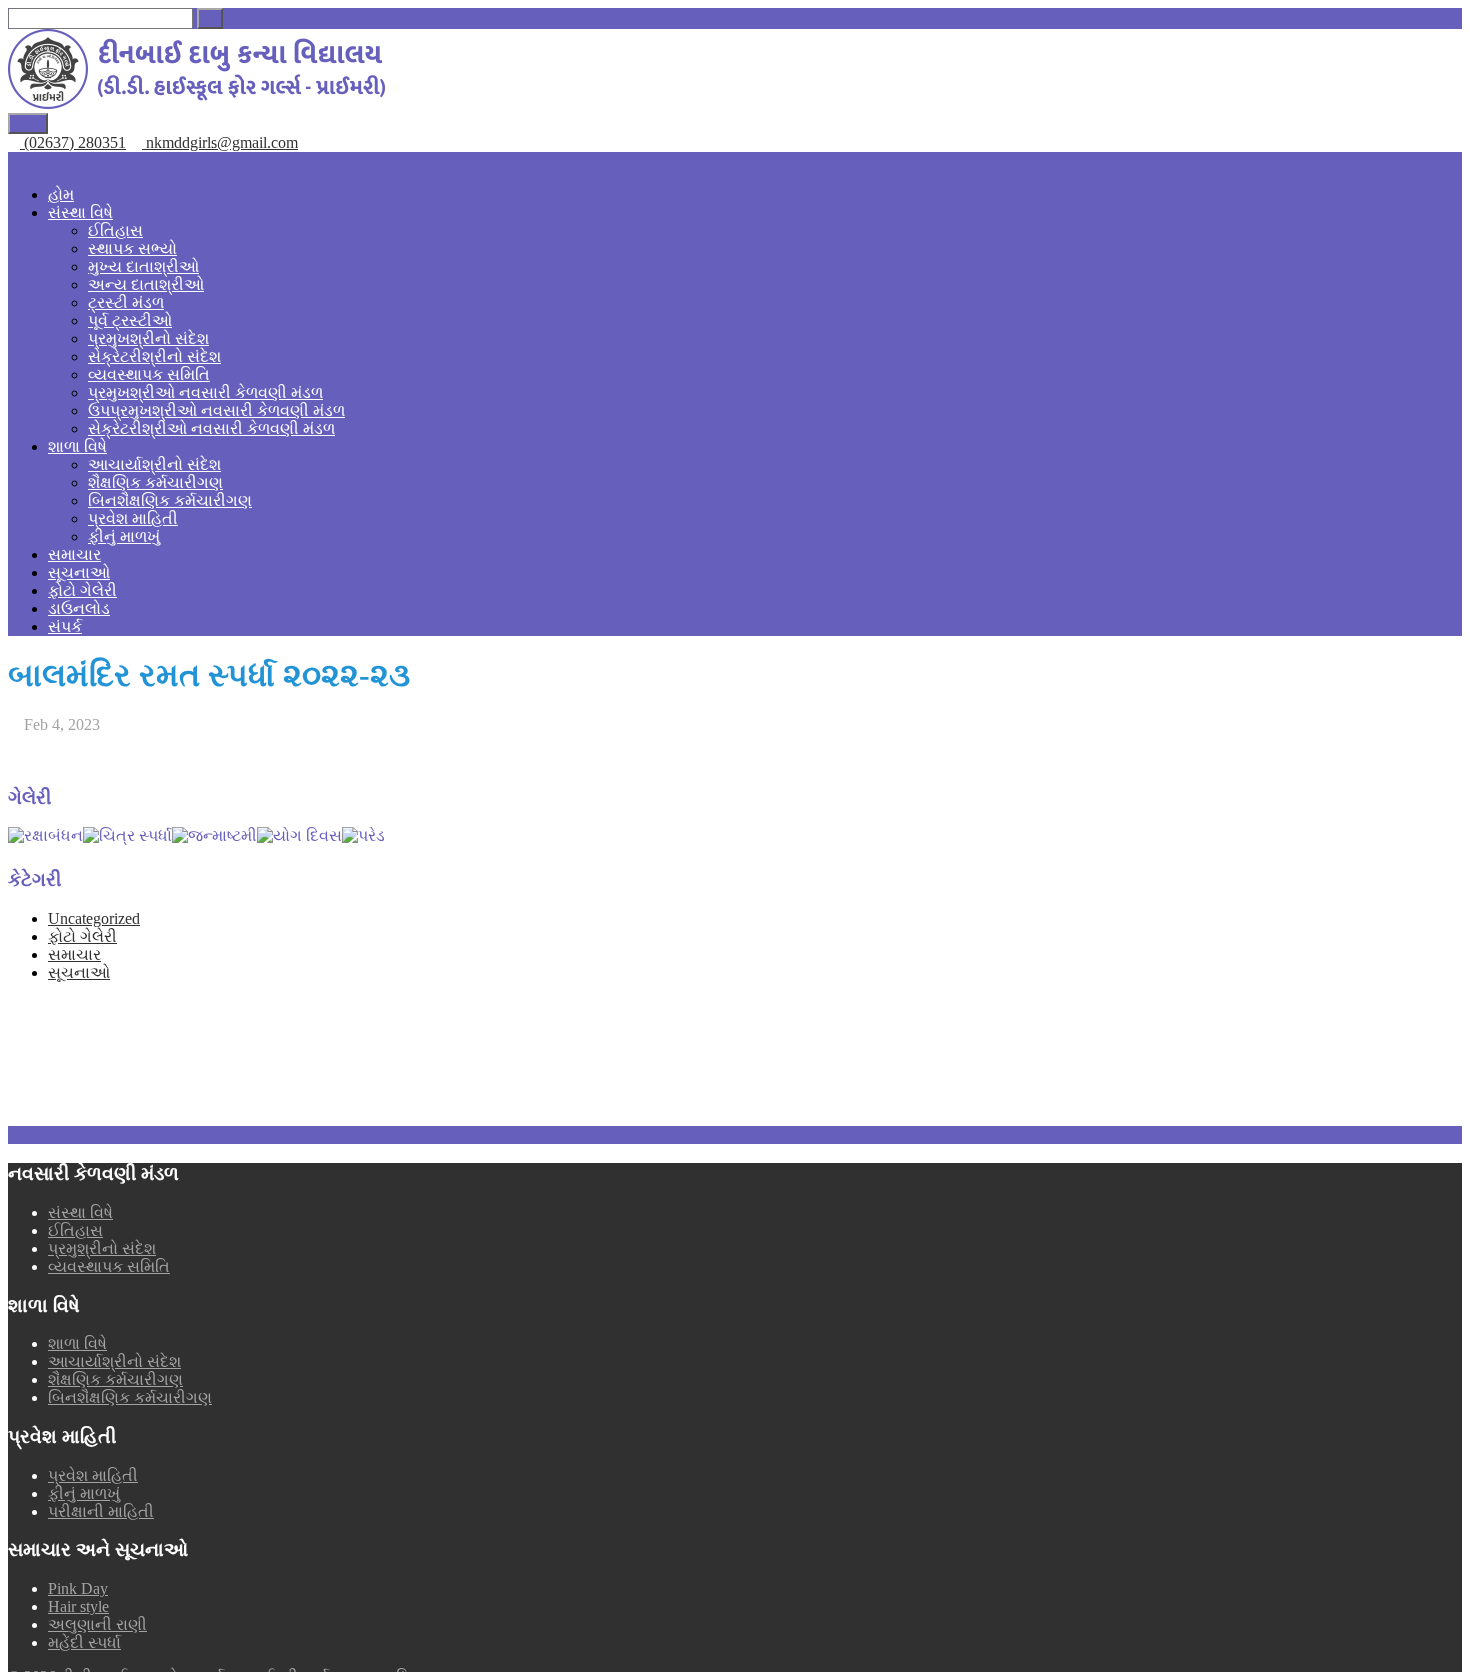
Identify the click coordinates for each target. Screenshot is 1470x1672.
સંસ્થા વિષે (80, 212)
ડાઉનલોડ (79, 608)
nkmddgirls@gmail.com (220, 142)
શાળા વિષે (77, 446)
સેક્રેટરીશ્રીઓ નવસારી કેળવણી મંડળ (211, 428)
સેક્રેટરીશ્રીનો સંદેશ (154, 356)
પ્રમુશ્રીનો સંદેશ (102, 1248)
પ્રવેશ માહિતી (133, 518)
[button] (210, 18)
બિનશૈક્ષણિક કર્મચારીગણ (170, 500)
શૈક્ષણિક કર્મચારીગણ (155, 482)
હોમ (61, 194)
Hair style (78, 1606)
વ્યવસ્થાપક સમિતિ (149, 374)
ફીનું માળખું (124, 536)
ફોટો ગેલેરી (82, 590)
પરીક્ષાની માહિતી (101, 1511)
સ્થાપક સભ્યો (132, 248)
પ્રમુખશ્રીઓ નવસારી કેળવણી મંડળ (205, 392)
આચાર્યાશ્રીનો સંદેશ (154, 464)
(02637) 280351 (73, 142)
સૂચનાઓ (79, 572)
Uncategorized (94, 918)
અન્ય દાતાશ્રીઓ (146, 284)
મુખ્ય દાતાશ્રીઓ (143, 266)
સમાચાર (74, 554)
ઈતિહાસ (115, 230)
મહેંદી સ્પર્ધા (84, 1642)
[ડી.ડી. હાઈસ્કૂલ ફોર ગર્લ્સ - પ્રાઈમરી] (196, 103)
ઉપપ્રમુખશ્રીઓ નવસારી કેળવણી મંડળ (216, 410)
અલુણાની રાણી (97, 1624)
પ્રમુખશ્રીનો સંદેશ (148, 338)
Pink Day (78, 1588)
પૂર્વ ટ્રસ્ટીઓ (130, 320)
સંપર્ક (65, 626)
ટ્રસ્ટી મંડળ (126, 302)
